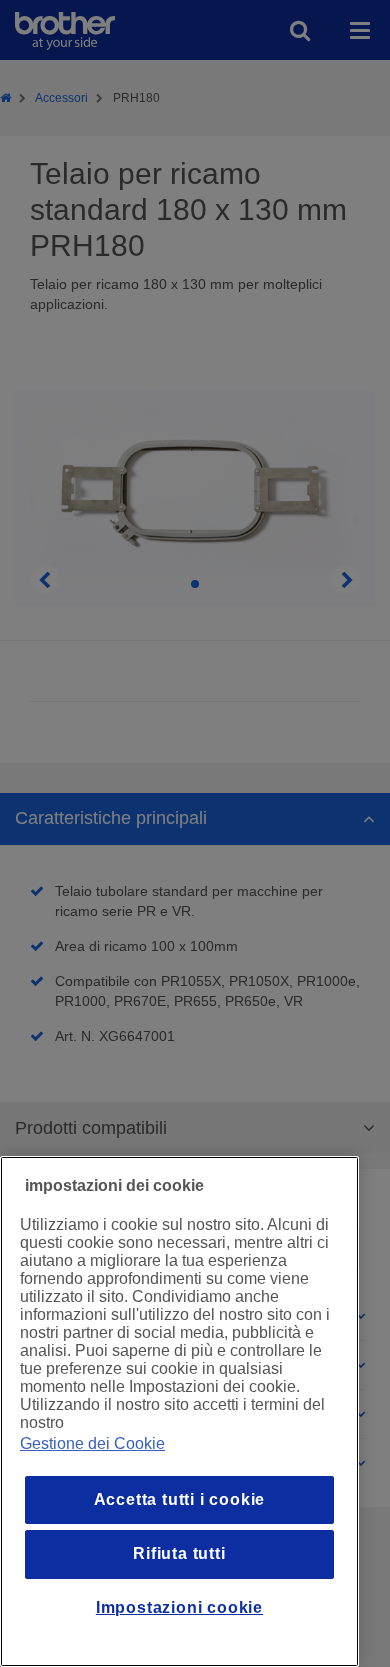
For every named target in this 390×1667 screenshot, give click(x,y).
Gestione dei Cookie (92, 1443)
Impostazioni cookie (179, 1607)
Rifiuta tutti (179, 1553)
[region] (179, 1411)
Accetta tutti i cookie (180, 1499)
